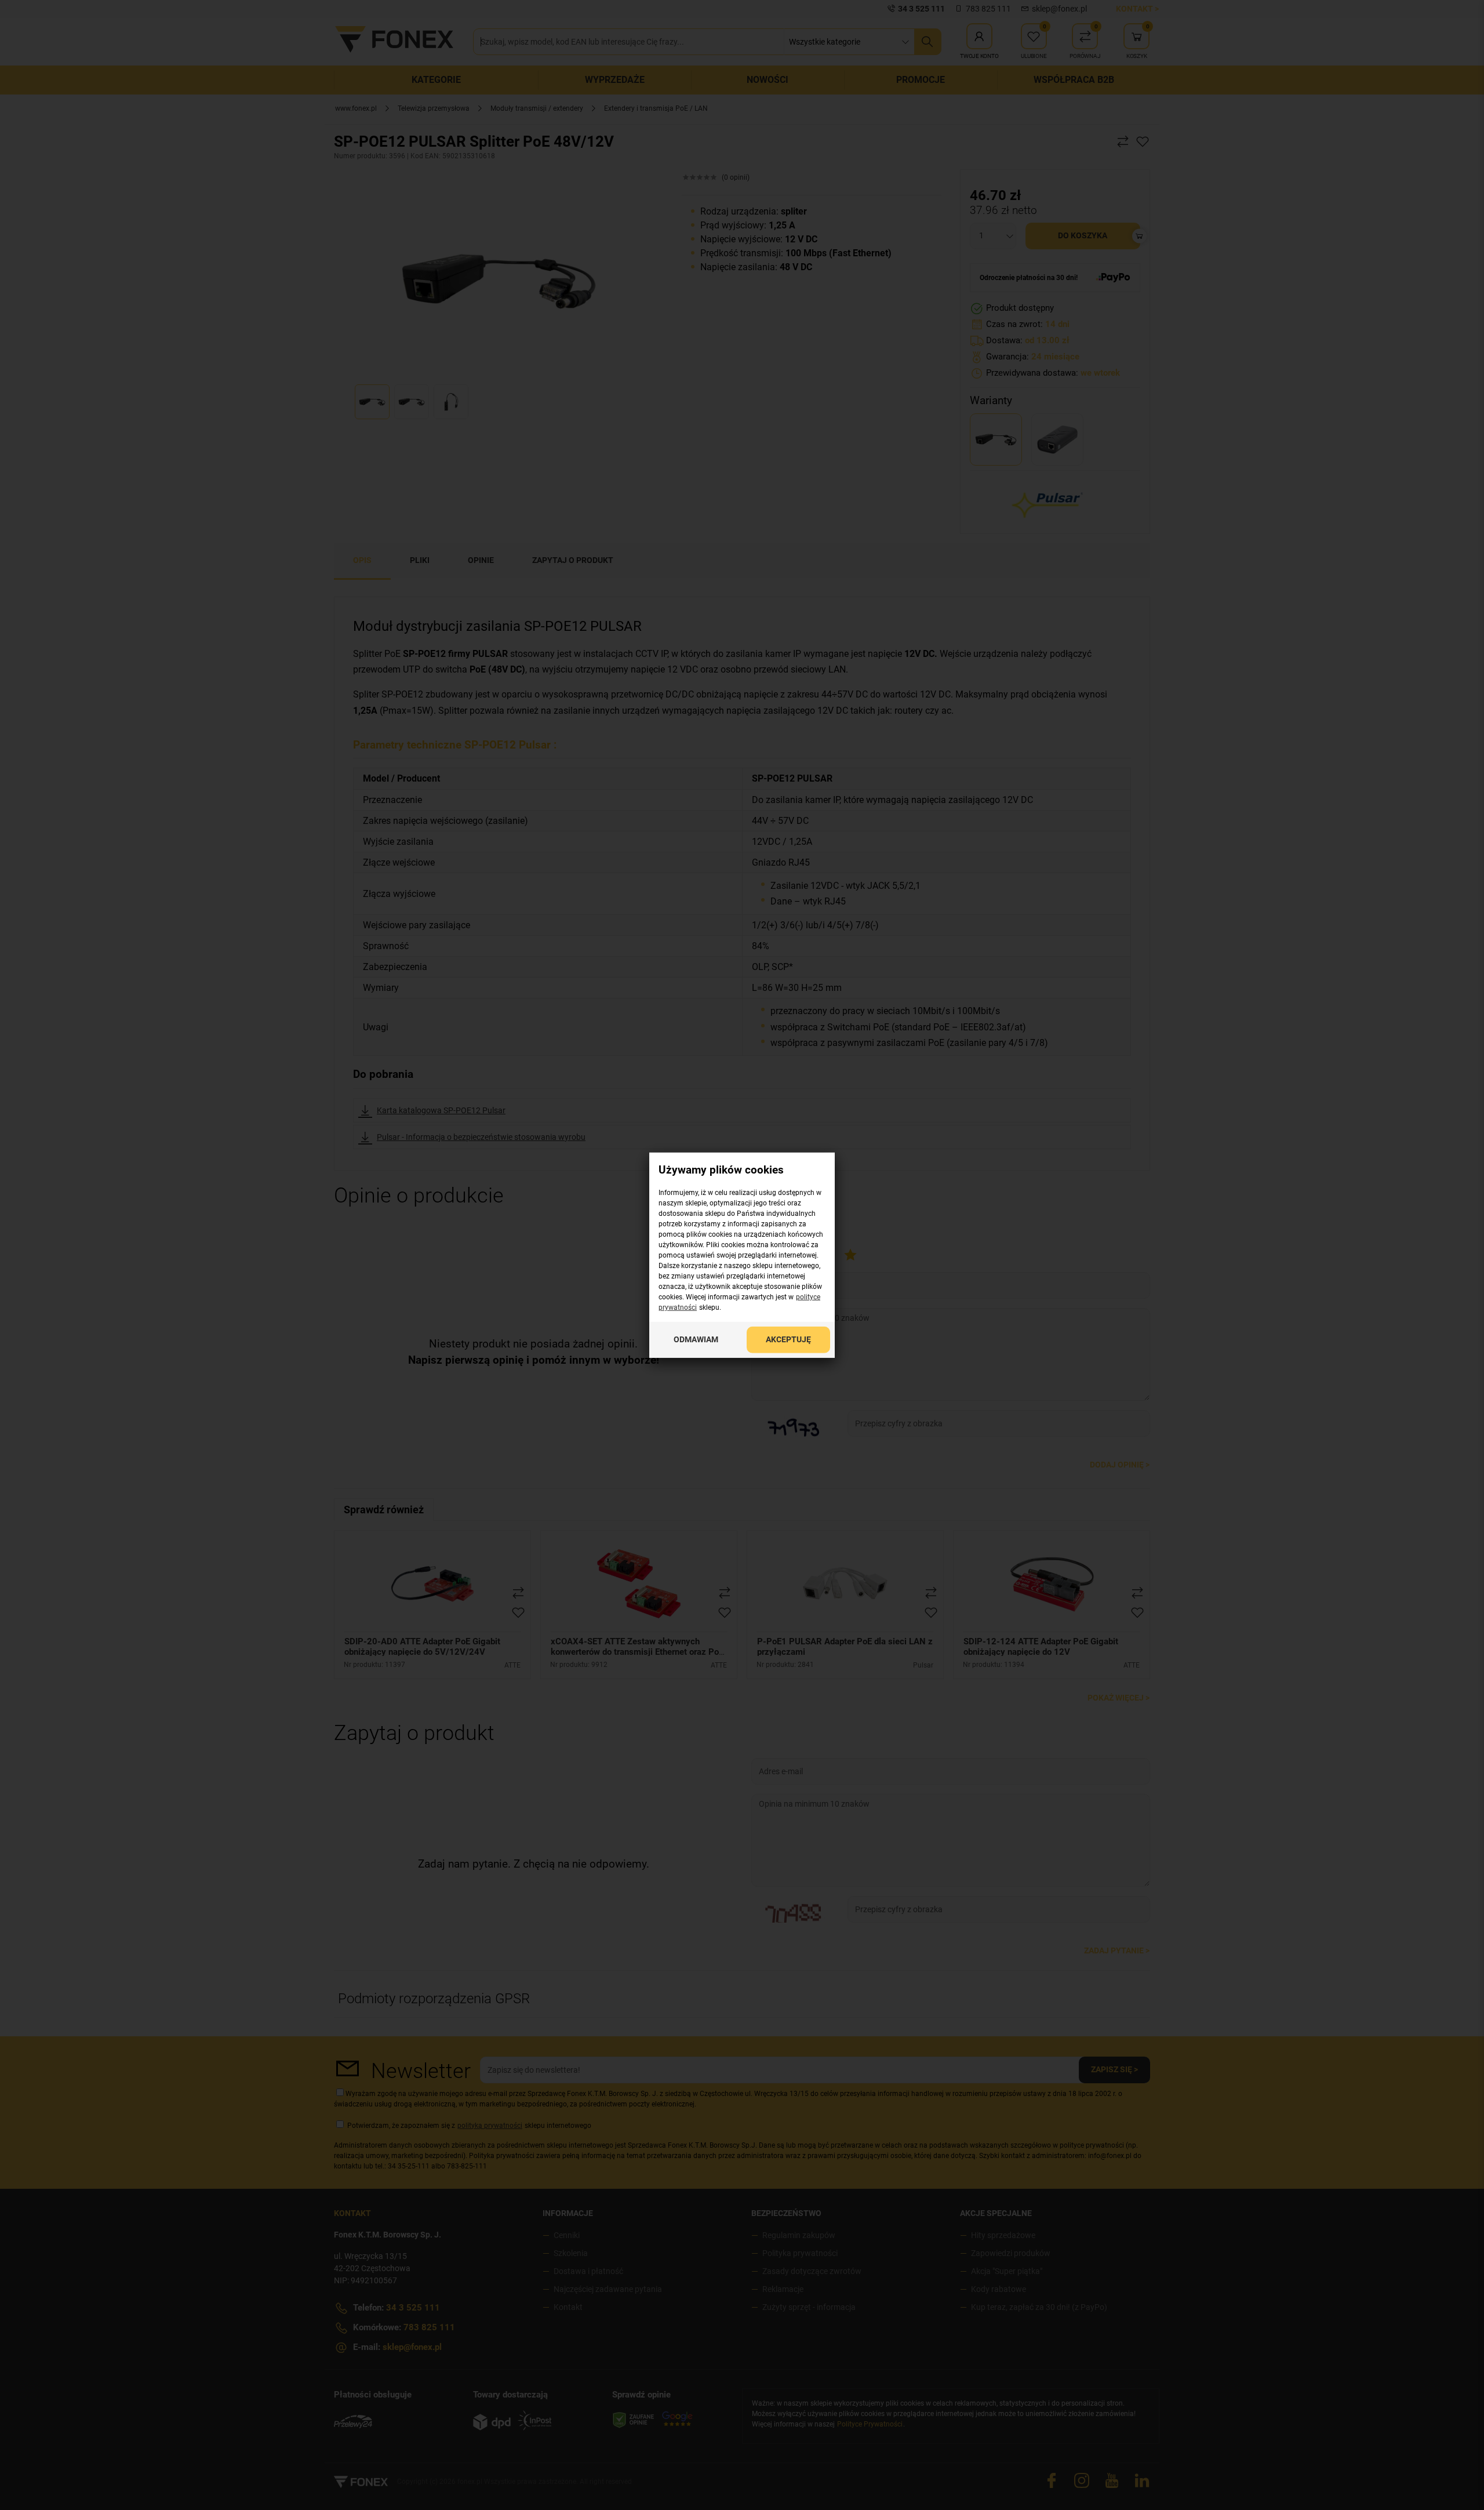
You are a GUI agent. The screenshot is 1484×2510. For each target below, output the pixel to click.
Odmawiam (696, 1339)
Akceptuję (788, 1339)
